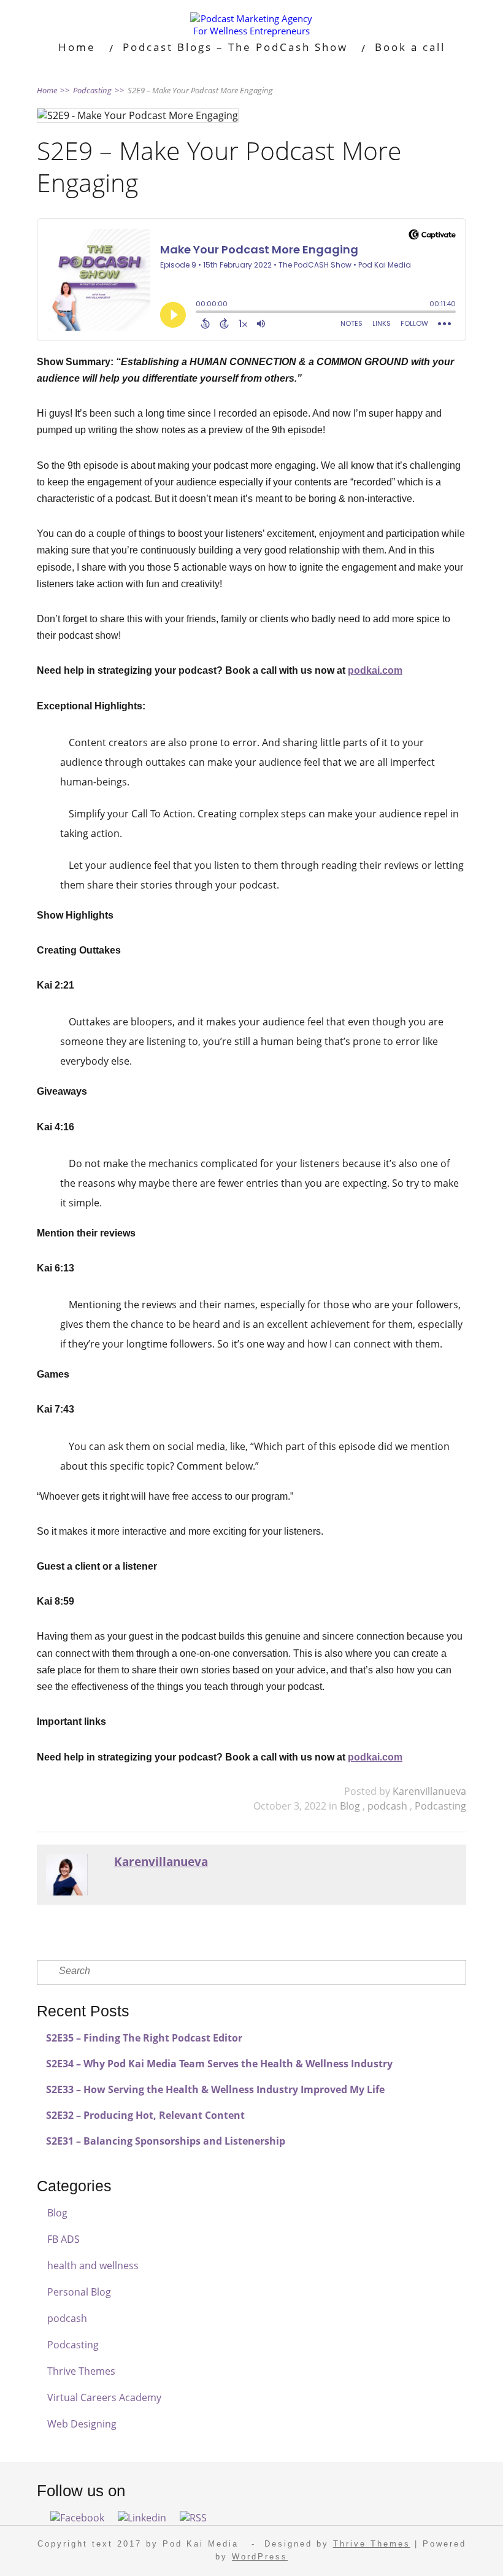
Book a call (410, 47)
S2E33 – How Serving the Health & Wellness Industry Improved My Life (215, 2089)
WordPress (260, 2557)
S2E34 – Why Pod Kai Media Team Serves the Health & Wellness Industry (219, 2064)
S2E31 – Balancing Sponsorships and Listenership (166, 2141)
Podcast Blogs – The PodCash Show (235, 47)
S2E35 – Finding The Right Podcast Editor (144, 2038)
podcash (389, 1806)
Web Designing (82, 2424)
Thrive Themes (81, 2371)
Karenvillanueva (429, 1791)
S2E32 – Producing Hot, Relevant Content (145, 2115)
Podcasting (440, 1806)
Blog (351, 1806)
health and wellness (93, 2266)
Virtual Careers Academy (104, 2397)
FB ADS (63, 2239)
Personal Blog (79, 2292)
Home (77, 47)
